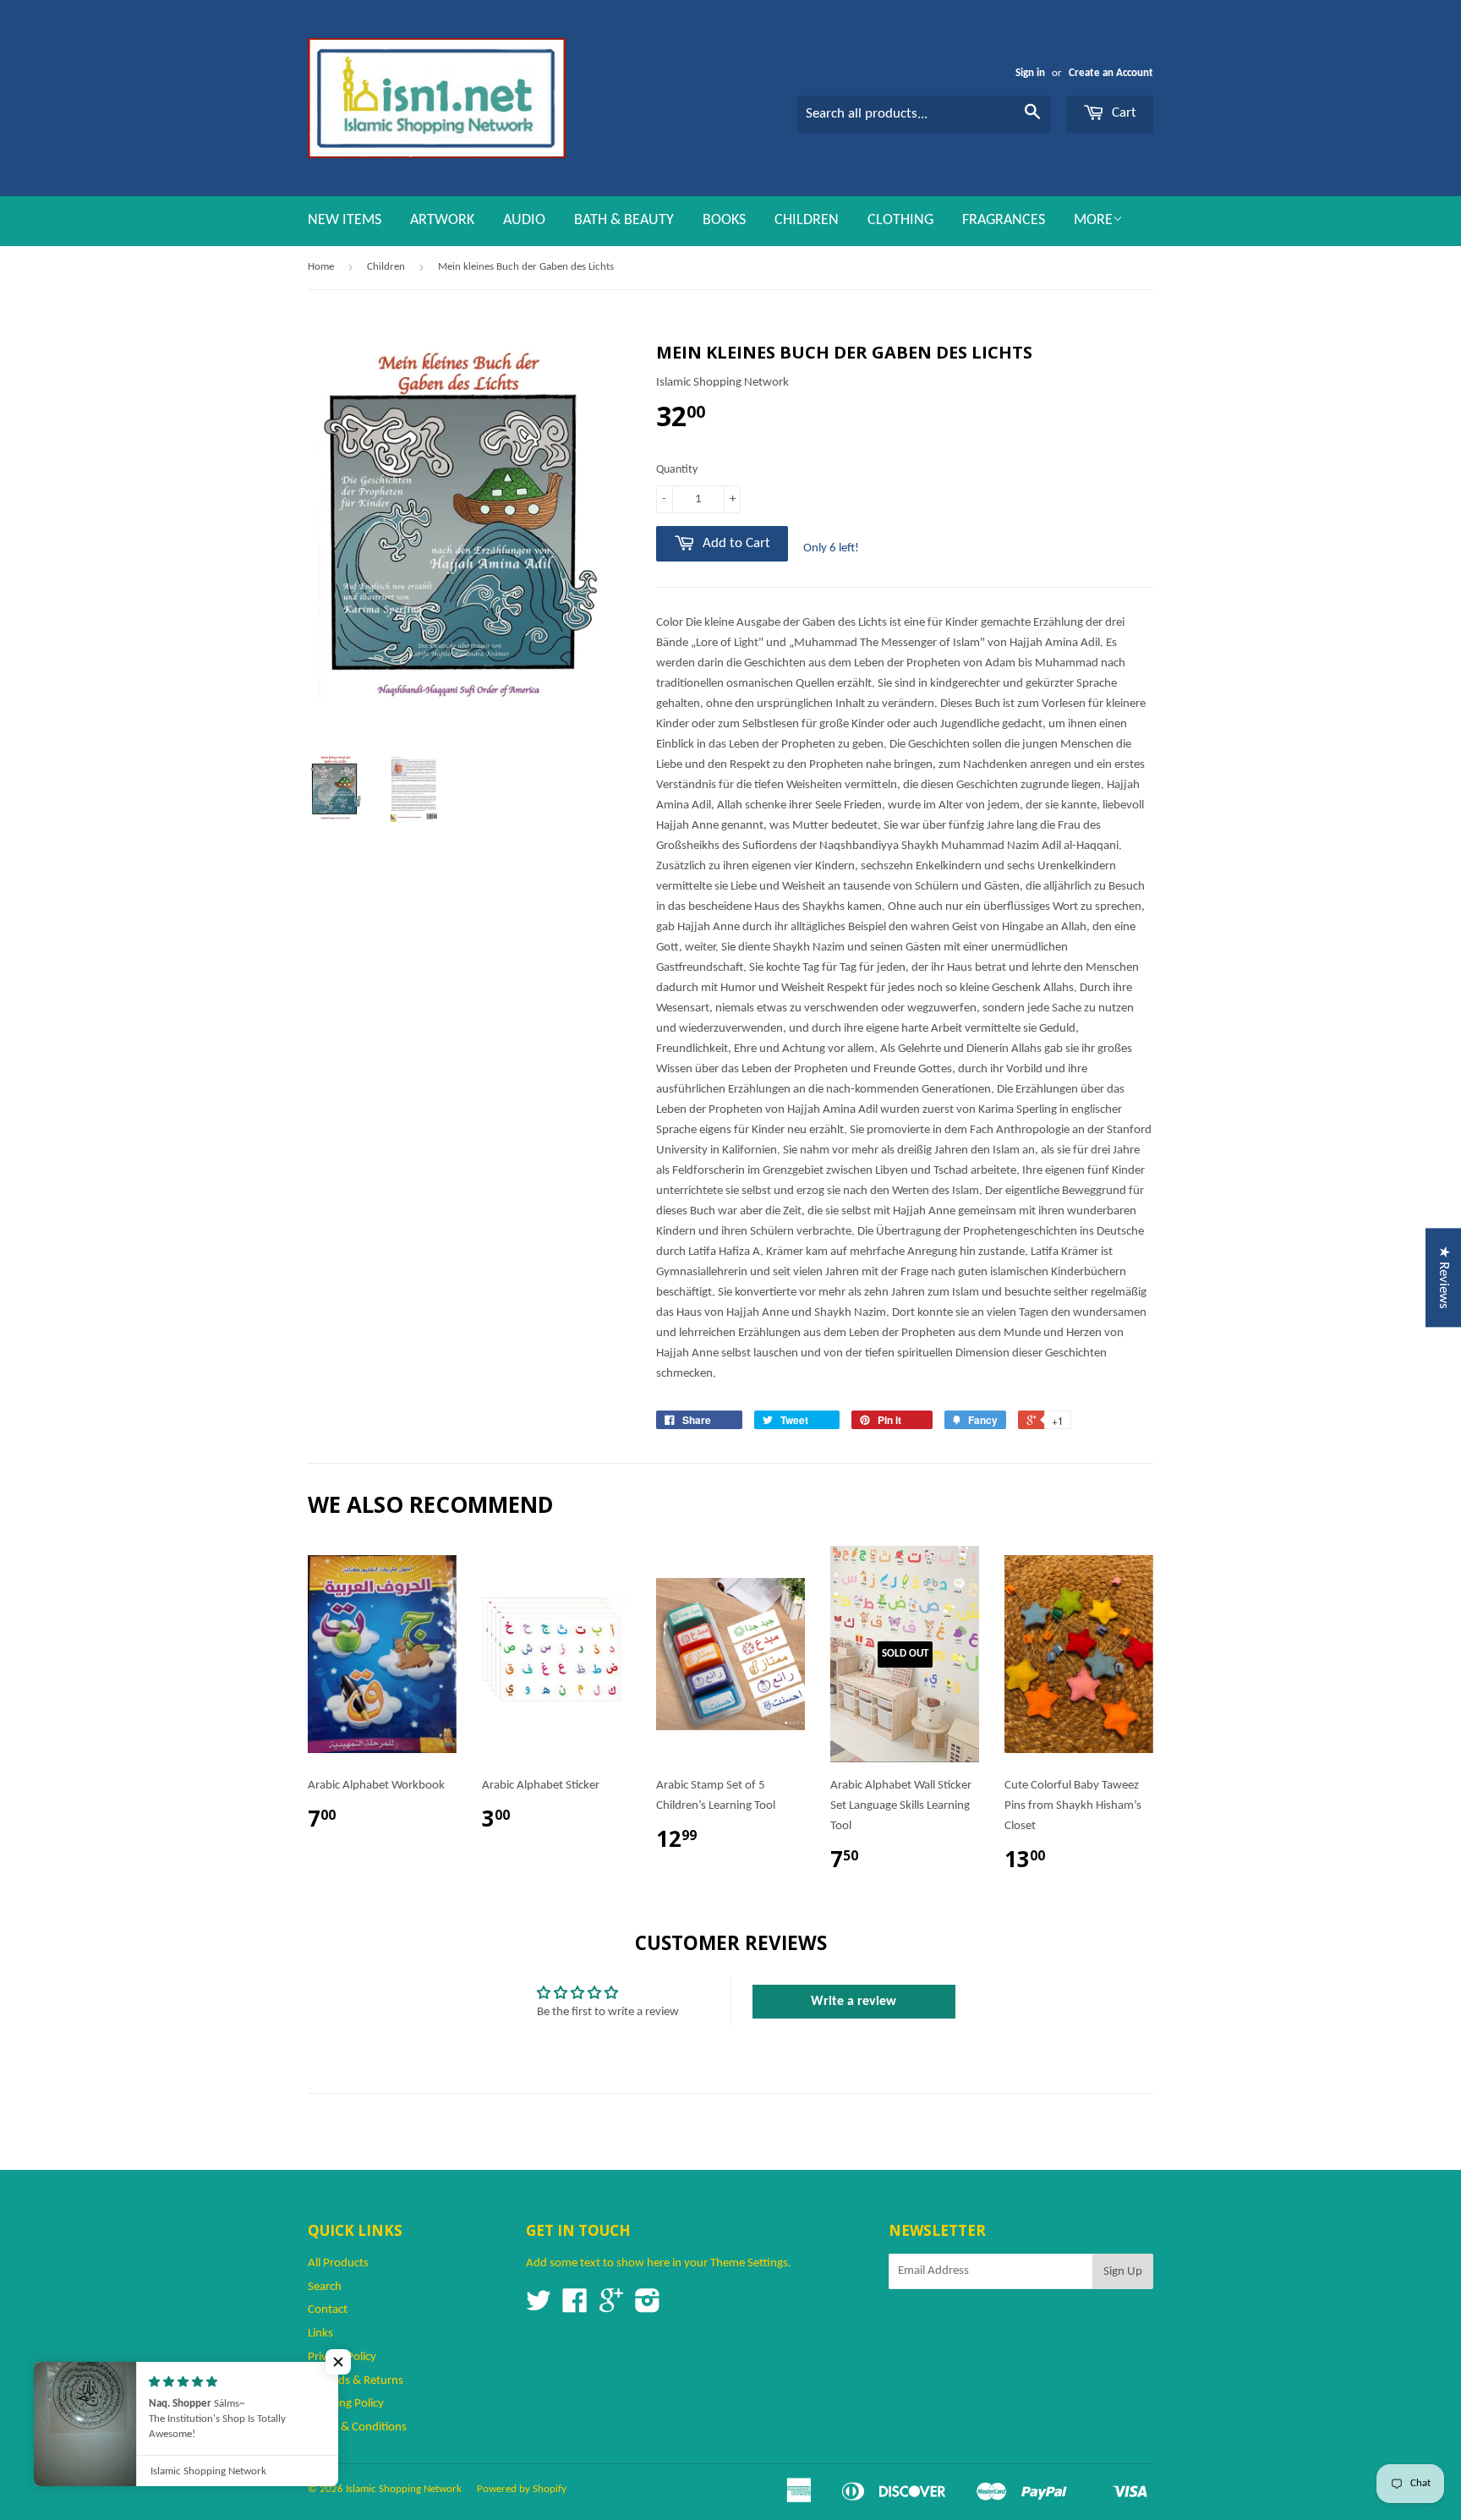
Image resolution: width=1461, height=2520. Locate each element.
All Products (338, 2263)
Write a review (854, 2002)
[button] (338, 2362)
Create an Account (1111, 73)
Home (321, 267)
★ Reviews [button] (1444, 1277)
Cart (1122, 113)
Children (807, 220)
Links (320, 2334)
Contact (328, 2310)
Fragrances (1004, 220)
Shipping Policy (346, 2404)
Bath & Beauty (624, 220)
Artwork (442, 220)
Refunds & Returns (356, 2381)
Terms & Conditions (357, 2427)
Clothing (900, 220)
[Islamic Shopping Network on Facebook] (575, 2307)
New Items (345, 220)
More (1093, 220)
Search (325, 2287)
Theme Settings (749, 2263)
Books (724, 220)
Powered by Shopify (522, 2489)
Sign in (1030, 73)
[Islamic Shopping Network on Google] (611, 2307)
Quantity (677, 470)
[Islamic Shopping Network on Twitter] (539, 2307)
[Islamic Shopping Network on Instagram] (648, 2307)
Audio (524, 220)
